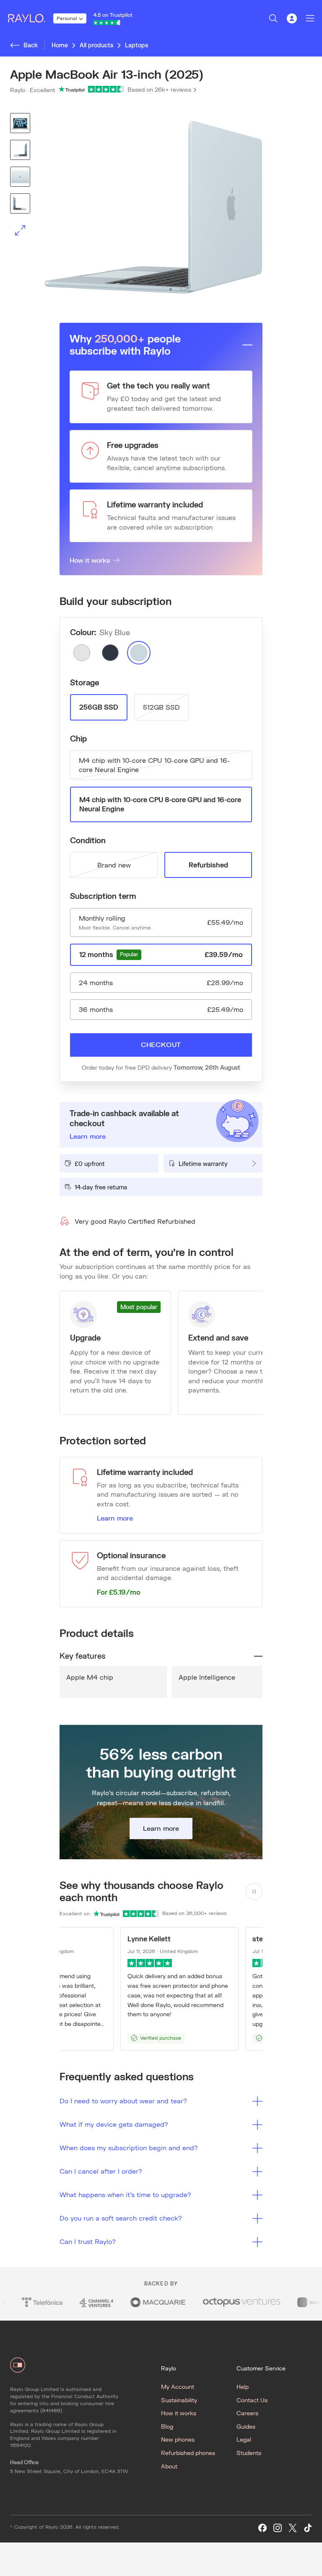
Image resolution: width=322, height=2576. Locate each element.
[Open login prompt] (292, 18)
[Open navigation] (310, 18)
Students (249, 2453)
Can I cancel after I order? (101, 2171)
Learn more (115, 1518)
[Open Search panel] (273, 18)
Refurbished (208, 865)
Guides (246, 2426)
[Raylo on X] (293, 2528)
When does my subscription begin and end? (129, 2148)
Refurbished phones (188, 2453)
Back (31, 45)
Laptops (136, 45)
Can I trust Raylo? (88, 2241)
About (169, 2466)
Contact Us (252, 2400)
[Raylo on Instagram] (278, 2528)
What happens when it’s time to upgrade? (125, 2194)
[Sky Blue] (139, 653)
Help (243, 2387)
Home (60, 45)
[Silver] (82, 653)
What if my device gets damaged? (114, 2124)
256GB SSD (99, 707)
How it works (90, 560)
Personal (67, 18)
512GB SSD (161, 707)
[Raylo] (30, 18)
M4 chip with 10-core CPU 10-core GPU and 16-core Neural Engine (154, 765)
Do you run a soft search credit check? (121, 2218)
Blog (167, 2426)
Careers (247, 2413)
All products (96, 45)
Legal (244, 2439)
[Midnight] (110, 653)
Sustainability (179, 2400)
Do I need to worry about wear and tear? (123, 2101)
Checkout (161, 1044)
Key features (82, 1656)
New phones (178, 2439)
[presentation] (161, 208)
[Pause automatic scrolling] (254, 1891)
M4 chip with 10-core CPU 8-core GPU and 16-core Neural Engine (160, 804)
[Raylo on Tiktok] (308, 2528)
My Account (178, 2387)
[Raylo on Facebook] (262, 2528)
